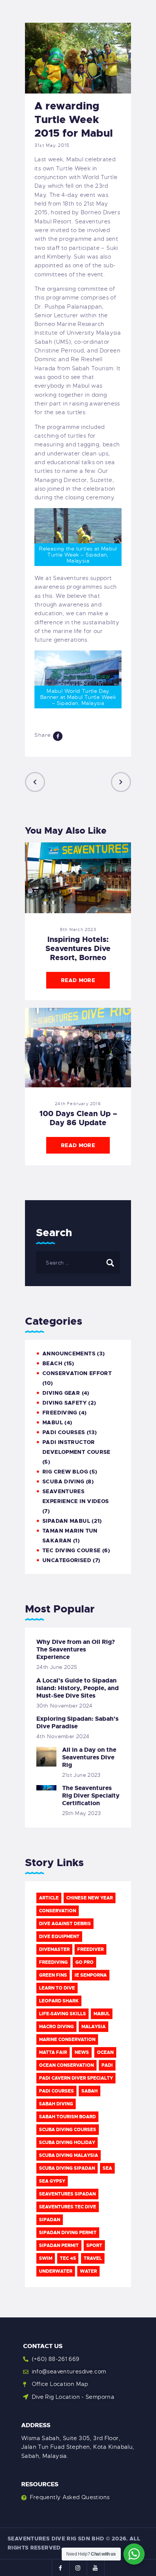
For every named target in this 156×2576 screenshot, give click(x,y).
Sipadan (50, 2220)
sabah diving (56, 2104)
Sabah (90, 2091)
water (88, 2271)
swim (46, 2258)
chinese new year (90, 1898)
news (82, 2052)
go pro (84, 1962)
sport (94, 2245)
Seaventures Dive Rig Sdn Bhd (56, 2539)
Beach (52, 1363)
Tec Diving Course (71, 1550)
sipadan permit (59, 2245)
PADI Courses (64, 1432)
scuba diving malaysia (69, 2155)
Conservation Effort (77, 1373)
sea (107, 2168)
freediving (53, 1962)
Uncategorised (67, 1560)
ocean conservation (66, 2065)
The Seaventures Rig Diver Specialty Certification (91, 1796)
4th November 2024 (63, 1736)
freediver (90, 1949)
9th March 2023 (78, 929)
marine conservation (67, 2040)
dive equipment (59, 1937)
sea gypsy (52, 2181)
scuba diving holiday (67, 2143)
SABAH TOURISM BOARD (67, 2117)
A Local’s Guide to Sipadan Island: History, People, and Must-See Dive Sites (78, 1688)
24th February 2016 (78, 1104)
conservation (58, 1911)
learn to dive (57, 1988)
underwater (56, 2271)
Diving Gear (61, 1393)
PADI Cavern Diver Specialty (76, 2078)
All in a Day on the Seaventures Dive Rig (89, 1757)
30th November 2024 (65, 1706)
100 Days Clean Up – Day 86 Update (78, 1118)
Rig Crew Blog (65, 1472)
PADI (107, 2065)
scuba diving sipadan (67, 2168)
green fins (53, 1975)
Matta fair (53, 2052)
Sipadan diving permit (68, 2233)
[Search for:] (78, 1263)
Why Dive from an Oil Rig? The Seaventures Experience (76, 1650)
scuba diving (63, 1481)
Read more (78, 980)
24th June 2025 (57, 1667)
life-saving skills (62, 2014)
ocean (105, 2052)
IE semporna (91, 1975)
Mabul (102, 2014)
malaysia (94, 2027)
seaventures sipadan (67, 2194)
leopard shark (59, 2001)
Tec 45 (68, 2258)
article (49, 1898)
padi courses (56, 2091)
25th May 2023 (82, 1813)
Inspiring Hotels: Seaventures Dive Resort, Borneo (78, 948)
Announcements (69, 1353)
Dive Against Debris (65, 1924)
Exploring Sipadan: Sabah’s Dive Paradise (77, 1723)
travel (93, 2258)
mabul (53, 1422)
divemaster (54, 1949)
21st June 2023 (81, 1775)
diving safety (65, 1403)
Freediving (60, 1413)
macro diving (56, 2027)
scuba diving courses (68, 2130)
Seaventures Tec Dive (68, 2207)
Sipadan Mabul (66, 1521)
